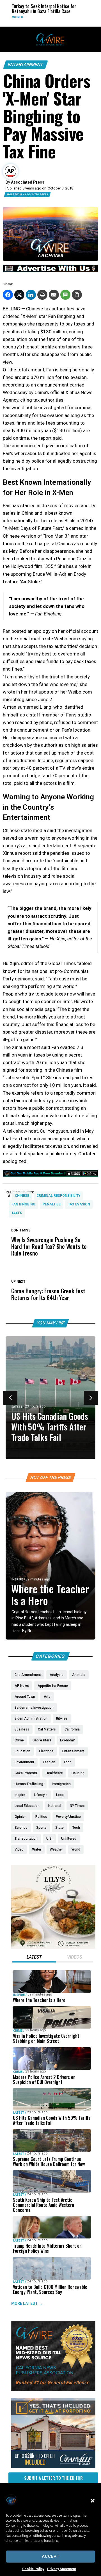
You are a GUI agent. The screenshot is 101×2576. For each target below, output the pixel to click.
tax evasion (79, 1204)
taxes (17, 1213)
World (14, 17)
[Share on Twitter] (19, 295)
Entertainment (26, 65)
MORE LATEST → (27, 2303)
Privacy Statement (62, 2569)
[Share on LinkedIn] (31, 295)
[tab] (34, 1958)
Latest (17, 1407)
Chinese (22, 1196)
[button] (93, 2501)
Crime (18, 2031)
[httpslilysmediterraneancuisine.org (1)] (53, 1947)
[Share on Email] (54, 295)
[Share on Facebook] (8, 295)
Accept (51, 2556)
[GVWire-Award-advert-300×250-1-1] (53, 2389)
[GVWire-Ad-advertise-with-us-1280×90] (50, 270)
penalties (52, 1204)
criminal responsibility (58, 1196)
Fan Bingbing (23, 1204)
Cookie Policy (33, 2569)
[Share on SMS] (65, 295)
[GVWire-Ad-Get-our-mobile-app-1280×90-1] (50, 1175)
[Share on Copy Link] (77, 295)
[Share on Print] (42, 295)
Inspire (17, 1579)
